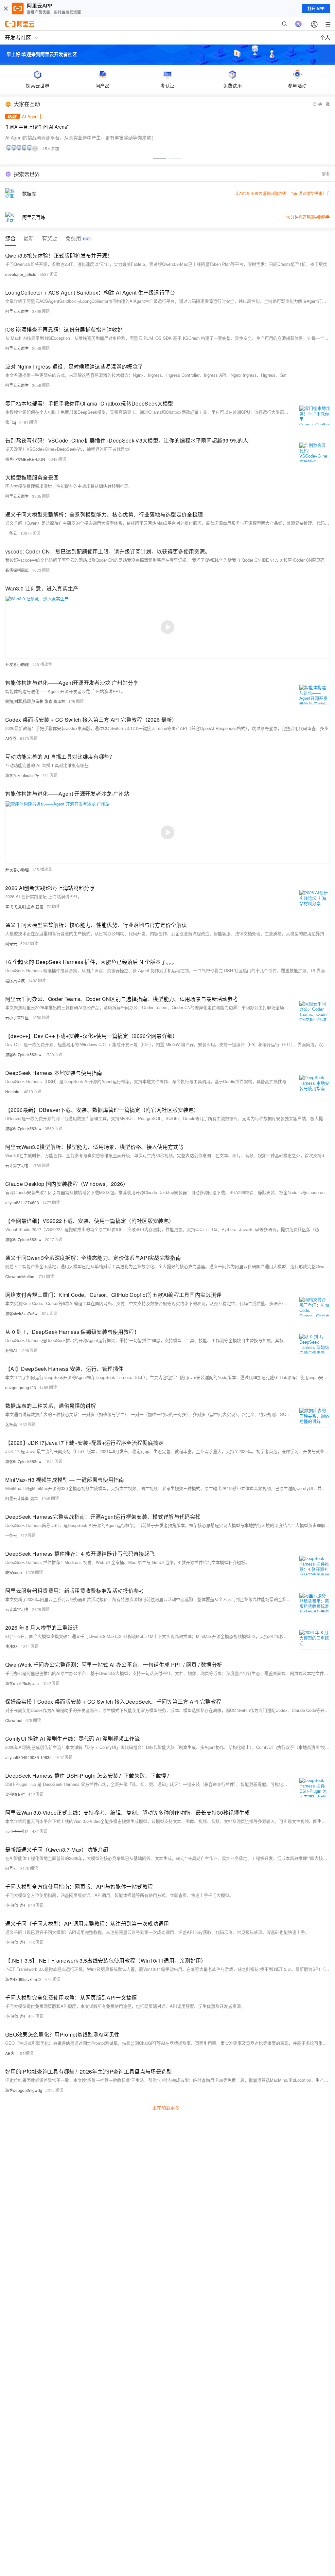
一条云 (11, 533)
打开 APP (316, 9)
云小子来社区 (17, 1017)
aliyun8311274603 (22, 1202)
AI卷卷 (11, 738)
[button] (160, 159)
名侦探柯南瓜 (17, 570)
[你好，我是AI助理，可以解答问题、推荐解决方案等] (298, 24)
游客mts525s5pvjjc (22, 1683)
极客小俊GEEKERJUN (25, 459)
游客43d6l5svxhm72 (23, 1979)
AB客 (10, 2053)
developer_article (21, 274)
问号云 (11, 943)
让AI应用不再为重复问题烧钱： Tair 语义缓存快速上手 (282, 193)
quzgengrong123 (21, 1387)
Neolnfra (13, 1091)
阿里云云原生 (17, 311)
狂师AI (11, 1350)
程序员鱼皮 (15, 980)
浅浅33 (11, 1646)
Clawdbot (14, 1720)
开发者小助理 (17, 664)
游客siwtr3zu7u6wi (22, 1313)
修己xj (11, 422)
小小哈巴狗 (15, 1905)
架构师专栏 (15, 1794)
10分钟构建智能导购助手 (308, 217)
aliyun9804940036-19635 (28, 1757)
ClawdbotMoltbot (20, 1276)
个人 (325, 37)
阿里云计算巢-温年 (22, 1498)
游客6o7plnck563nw (23, 1054)
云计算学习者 (17, 1165)
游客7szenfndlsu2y (22, 775)
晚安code (14, 1572)
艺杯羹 (11, 1424)
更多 (326, 174)
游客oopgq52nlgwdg (24, 2090)
